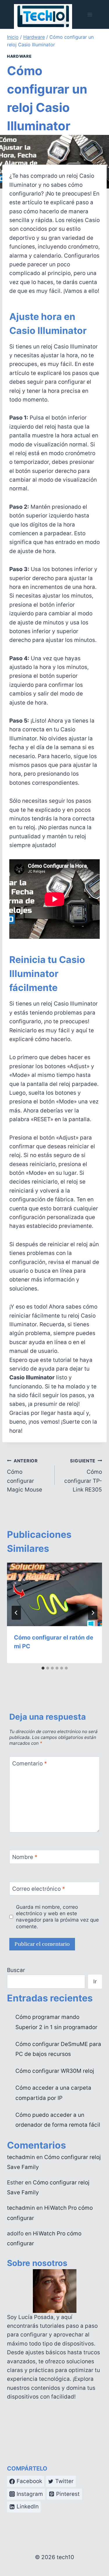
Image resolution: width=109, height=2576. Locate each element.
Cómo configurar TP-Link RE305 (83, 1476)
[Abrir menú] (90, 14)
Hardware (19, 56)
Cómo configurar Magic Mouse (25, 1476)
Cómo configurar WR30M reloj (55, 2071)
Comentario (30, 1764)
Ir (95, 1981)
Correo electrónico (39, 1889)
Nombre (25, 1857)
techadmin (21, 2157)
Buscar (16, 1970)
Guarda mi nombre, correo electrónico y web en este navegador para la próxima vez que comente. (57, 1917)
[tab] (43, 1668)
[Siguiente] (93, 1613)
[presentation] (54, 1594)
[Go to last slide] (16, 1613)
